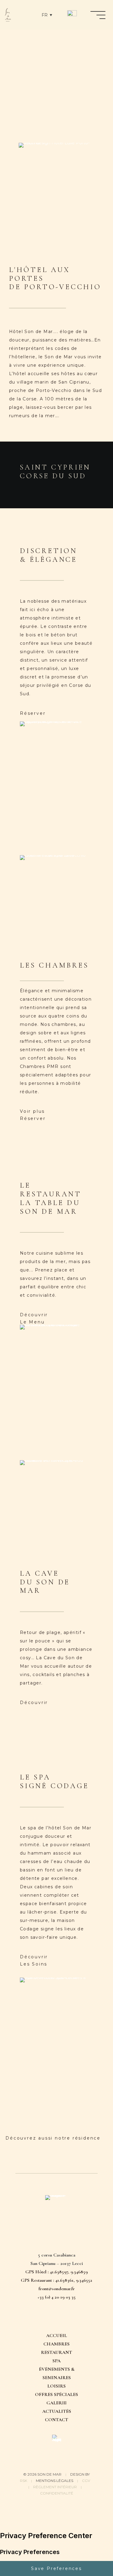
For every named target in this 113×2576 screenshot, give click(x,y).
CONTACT (56, 2420)
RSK (24, 2481)
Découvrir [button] (34, 1315)
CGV (86, 2481)
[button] (42, 2318)
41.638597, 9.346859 (69, 2272)
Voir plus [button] (32, 1111)
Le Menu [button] (32, 1322)
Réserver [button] (33, 713)
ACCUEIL (56, 2336)
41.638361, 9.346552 (74, 2280)
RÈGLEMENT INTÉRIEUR (55, 2487)
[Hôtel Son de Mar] (8, 15)
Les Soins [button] (34, 1964)
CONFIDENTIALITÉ (57, 2493)
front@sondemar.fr (57, 2289)
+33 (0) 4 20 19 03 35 (56, 2297)
